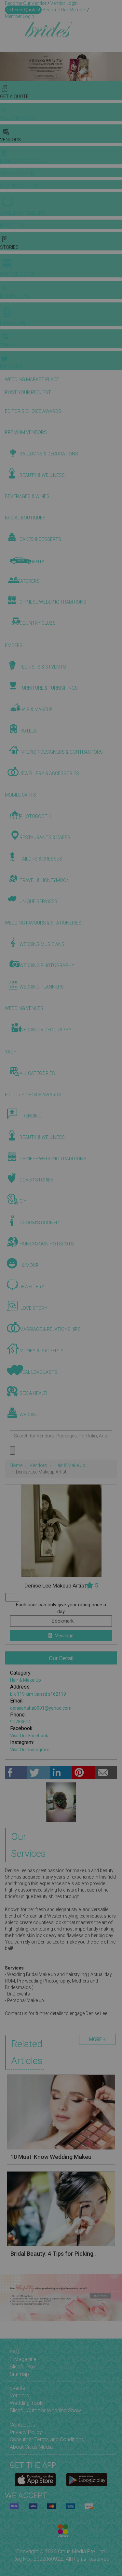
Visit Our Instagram (30, 1750)
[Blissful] (35, 2480)
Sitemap (19, 2374)
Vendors (38, 1465)
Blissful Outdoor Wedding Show (45, 2410)
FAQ (14, 2352)
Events (17, 2388)
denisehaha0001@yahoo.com (41, 1708)
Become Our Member (64, 10)
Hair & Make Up (70, 1465)
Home (16, 1465)
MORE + (97, 2039)
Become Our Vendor (26, 3)
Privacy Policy (26, 2432)
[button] (6, 67)
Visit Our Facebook (29, 1736)
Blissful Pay (23, 2367)
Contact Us (22, 2425)
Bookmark (62, 1621)
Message (64, 1636)
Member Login (20, 16)
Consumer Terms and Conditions (47, 2439)
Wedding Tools (27, 2403)
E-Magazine (23, 2359)
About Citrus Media (31, 2447)
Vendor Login (64, 3)
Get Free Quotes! (23, 10)
